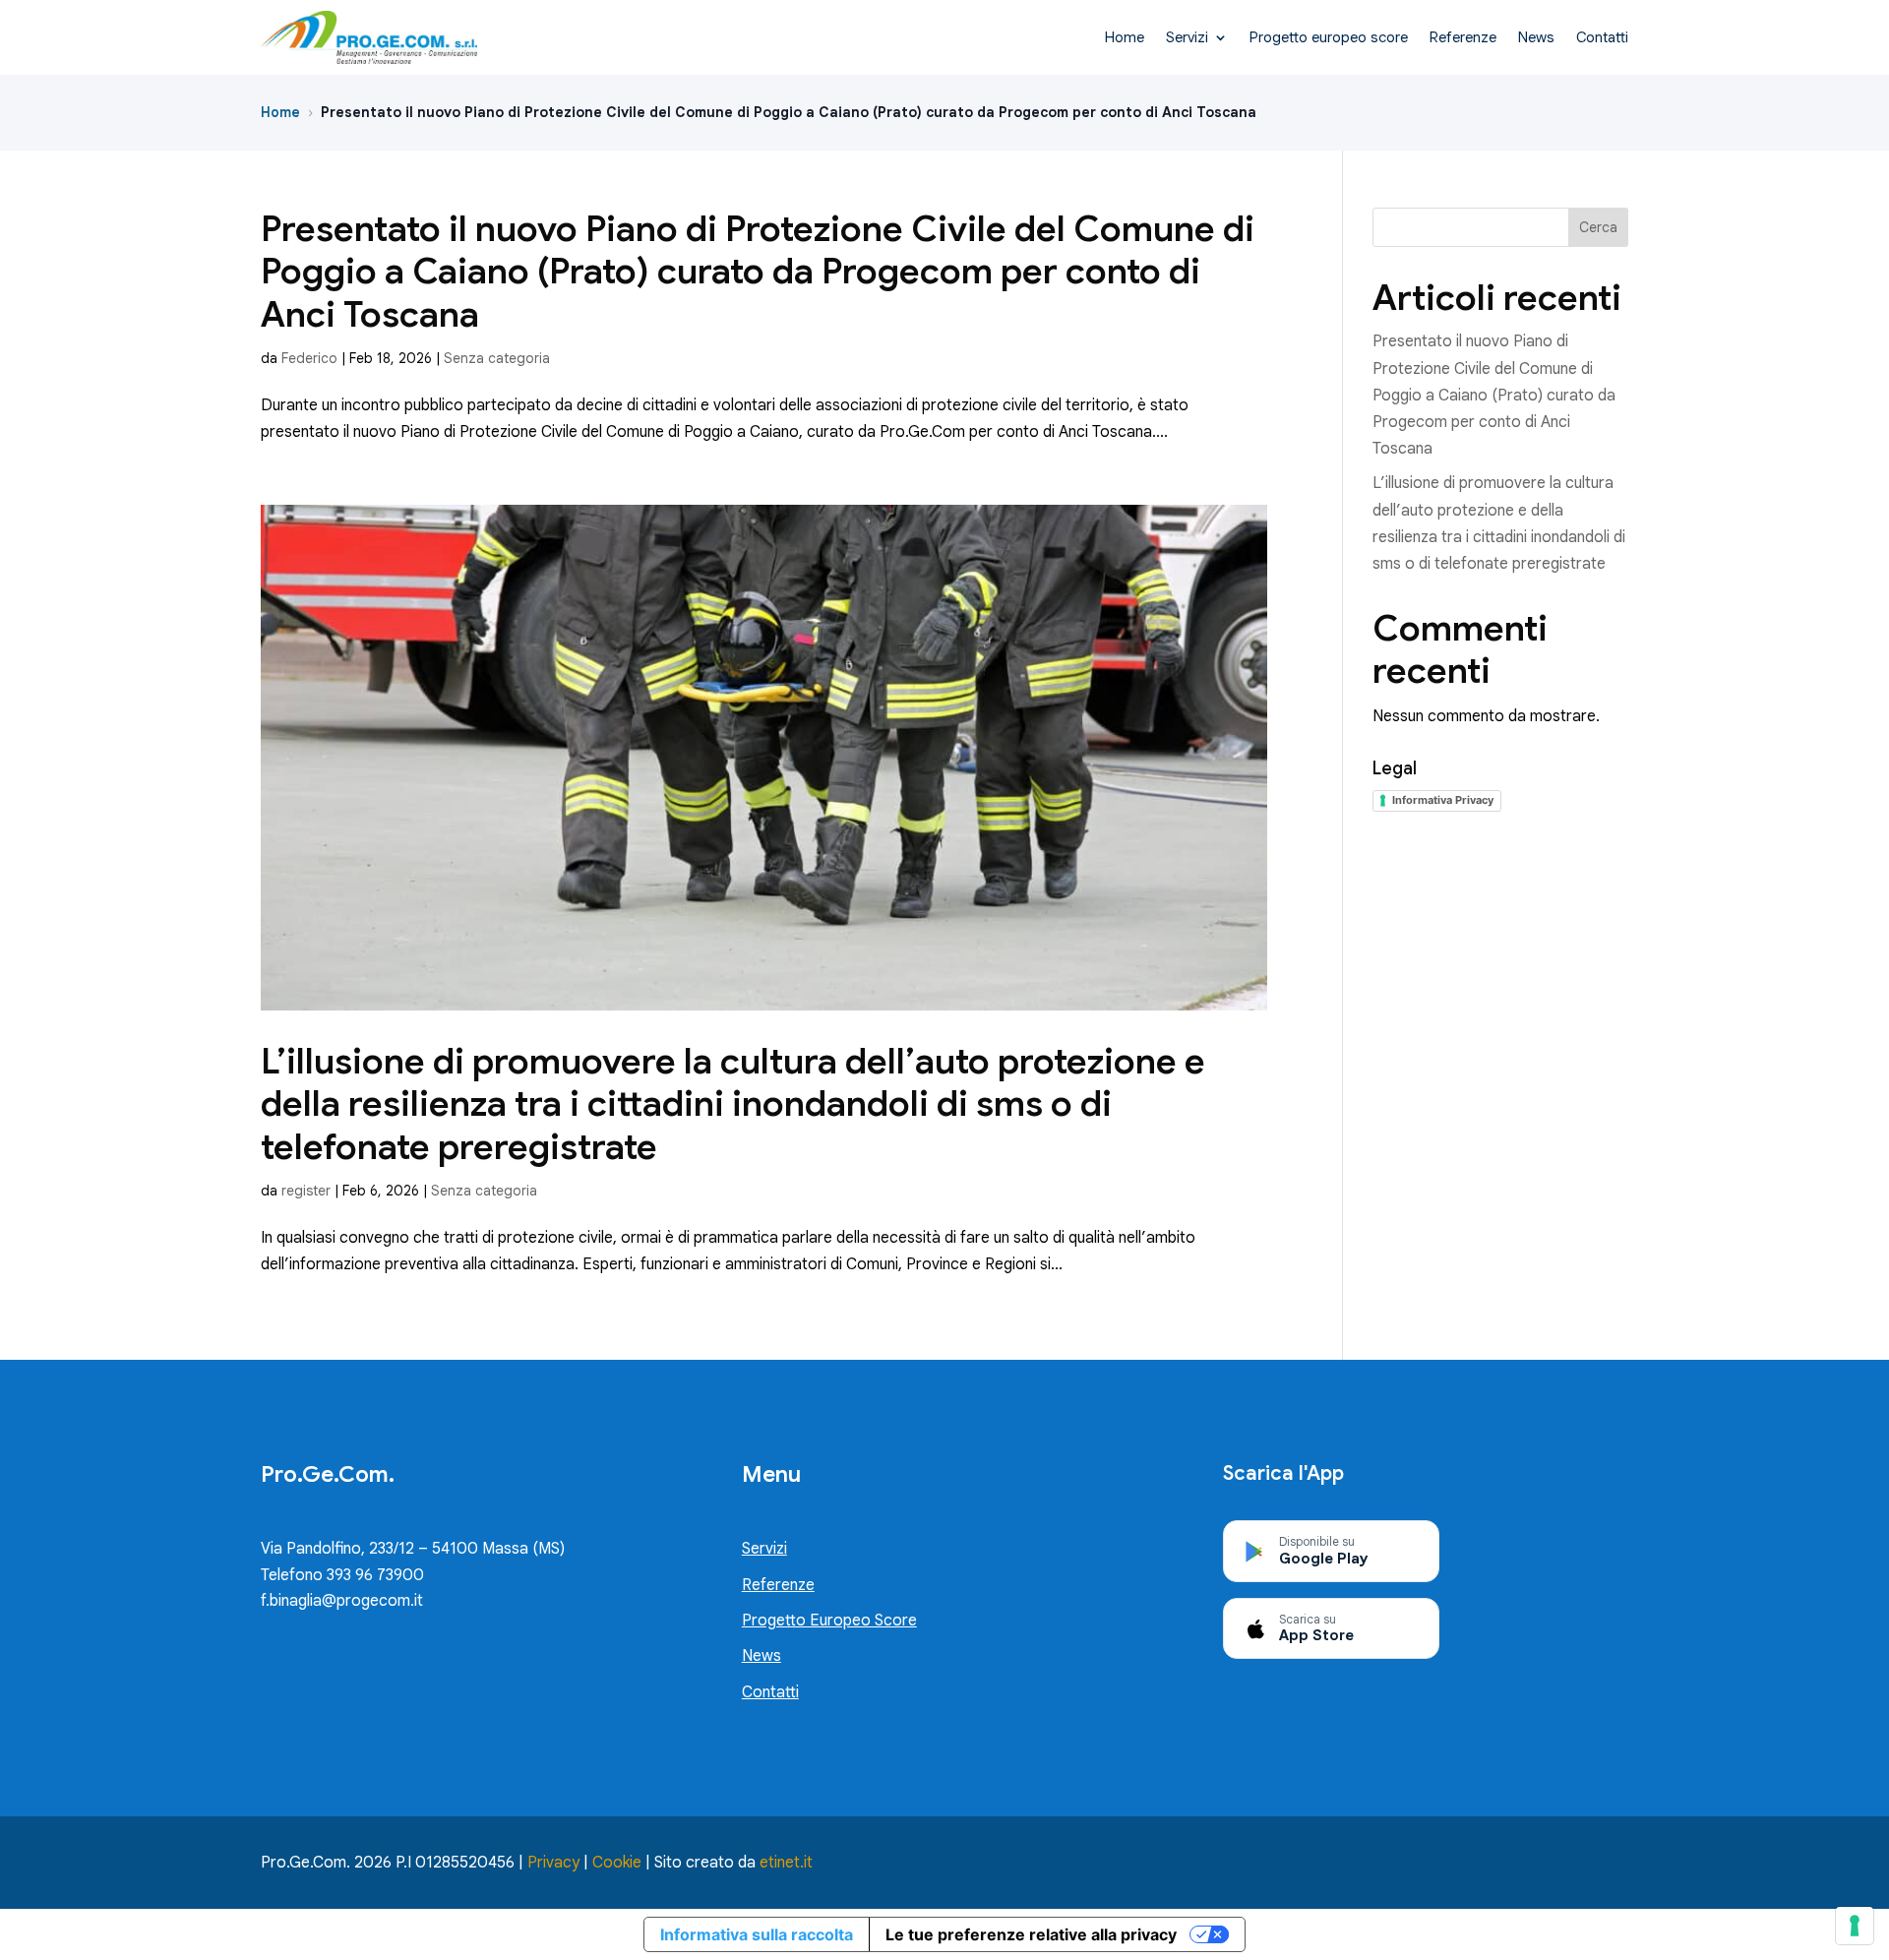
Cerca (1598, 227)
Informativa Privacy (1443, 800)
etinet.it (786, 1863)
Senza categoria (497, 358)
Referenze (1463, 37)
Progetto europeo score (1329, 37)
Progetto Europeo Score (829, 1621)
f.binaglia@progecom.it (342, 1601)
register (306, 1191)
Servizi (1187, 37)
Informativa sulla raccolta (757, 1934)
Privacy (553, 1863)
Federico (309, 358)
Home (1125, 37)
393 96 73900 (373, 1575)
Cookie (617, 1863)
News (1536, 37)
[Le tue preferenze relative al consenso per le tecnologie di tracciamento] (1855, 1926)
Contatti (1602, 37)
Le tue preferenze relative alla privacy (1031, 1934)
